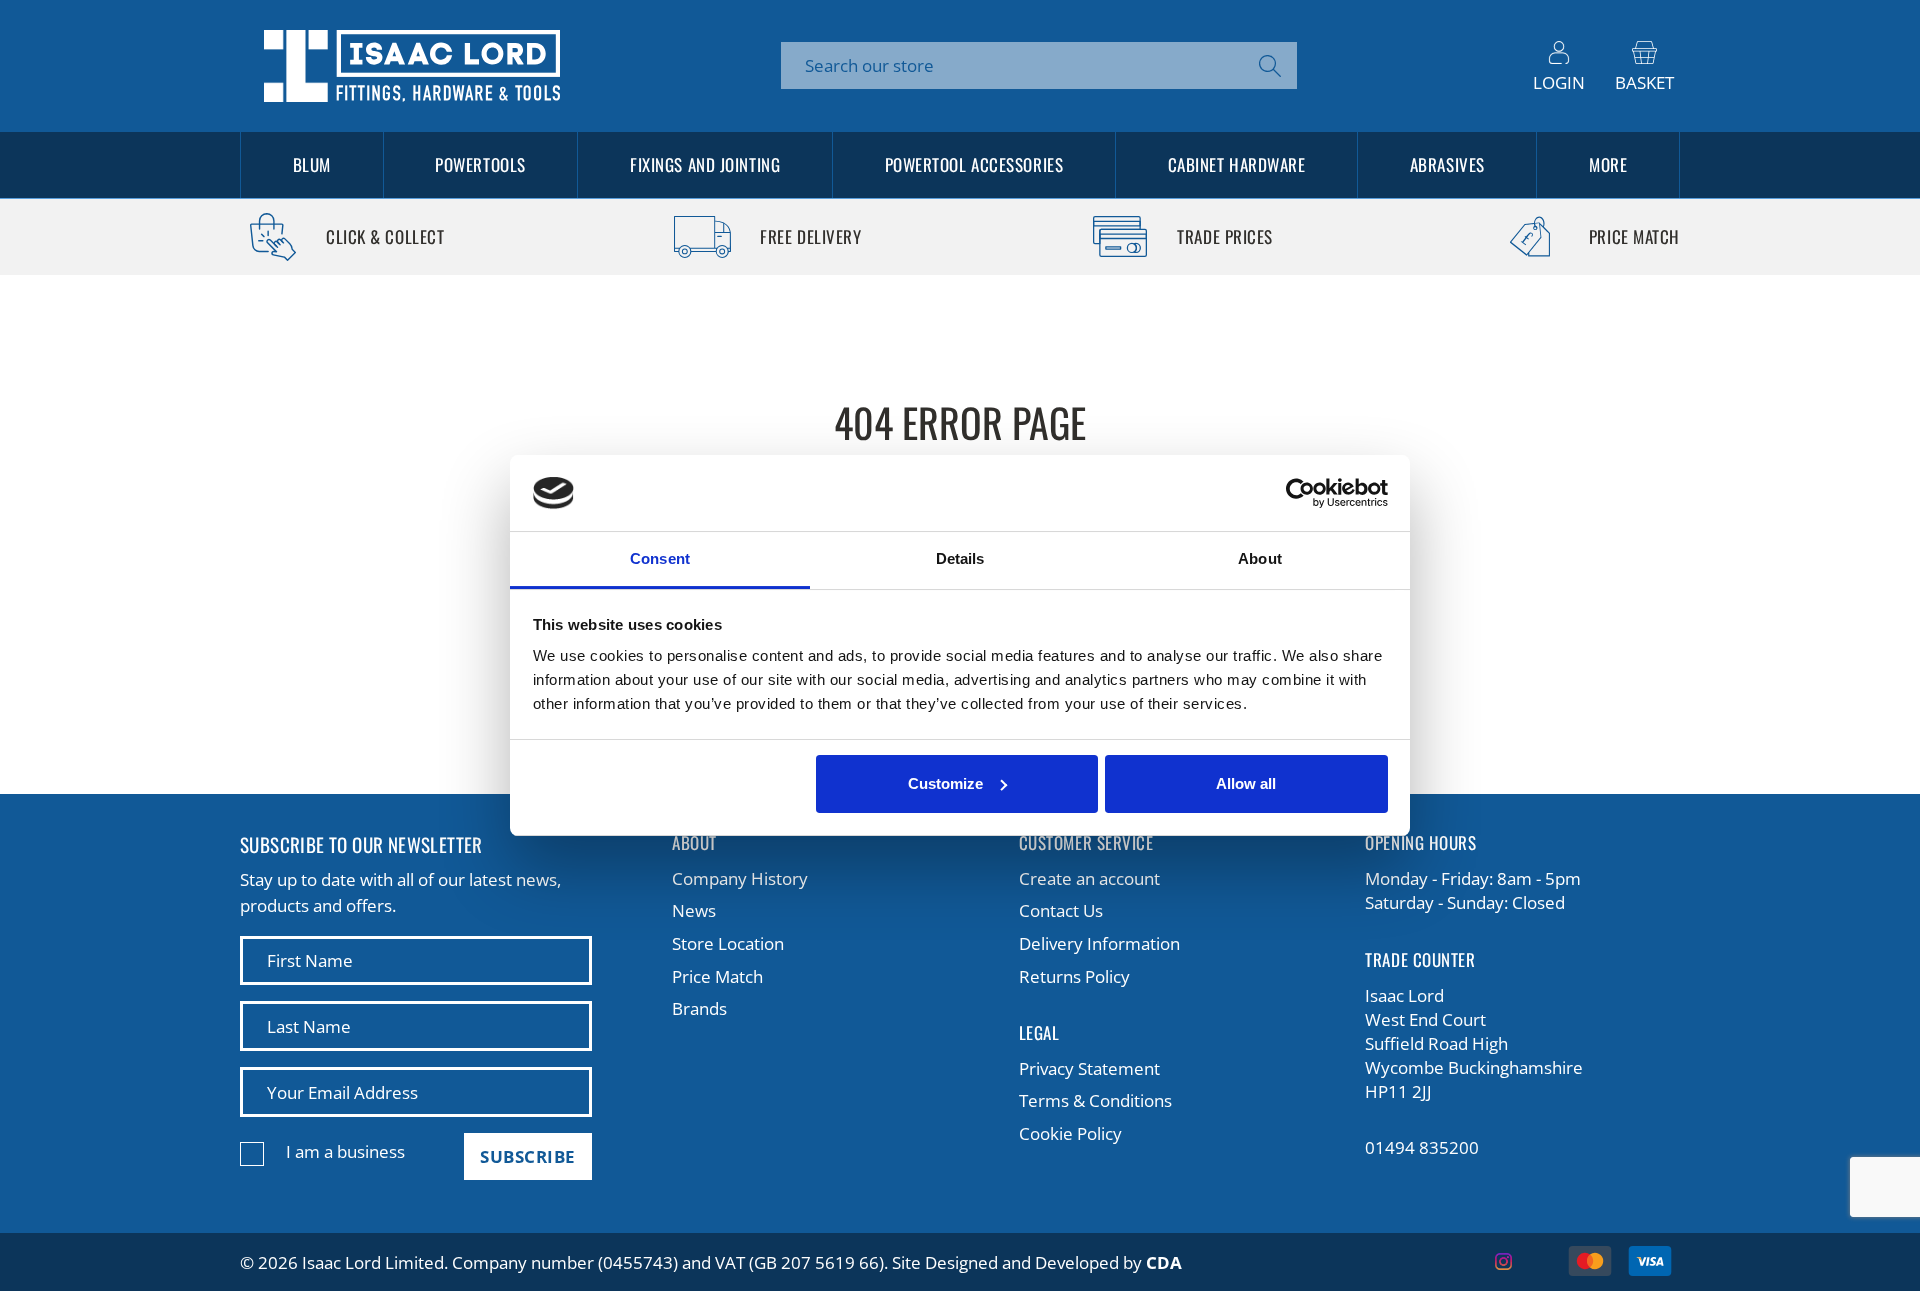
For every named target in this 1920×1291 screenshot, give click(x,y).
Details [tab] (960, 558)
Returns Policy (1074, 976)
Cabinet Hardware (1237, 164)
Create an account (1089, 878)
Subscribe (528, 1156)
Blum (312, 164)
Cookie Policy (1070, 1133)
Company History (740, 878)
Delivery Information (1099, 943)
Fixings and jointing (705, 164)
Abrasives (1447, 164)
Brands (699, 1008)
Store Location (728, 943)
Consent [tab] (660, 558)
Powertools (480, 164)
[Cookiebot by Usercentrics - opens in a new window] (1300, 493)
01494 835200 (1422, 1147)
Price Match (717, 976)
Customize (945, 783)
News (694, 910)
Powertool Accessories (974, 164)
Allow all (1246, 783)
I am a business (345, 1151)
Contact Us (1061, 910)
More (1608, 164)
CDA (1164, 1262)
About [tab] (1260, 558)
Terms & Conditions (1095, 1100)
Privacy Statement (1089, 1068)
